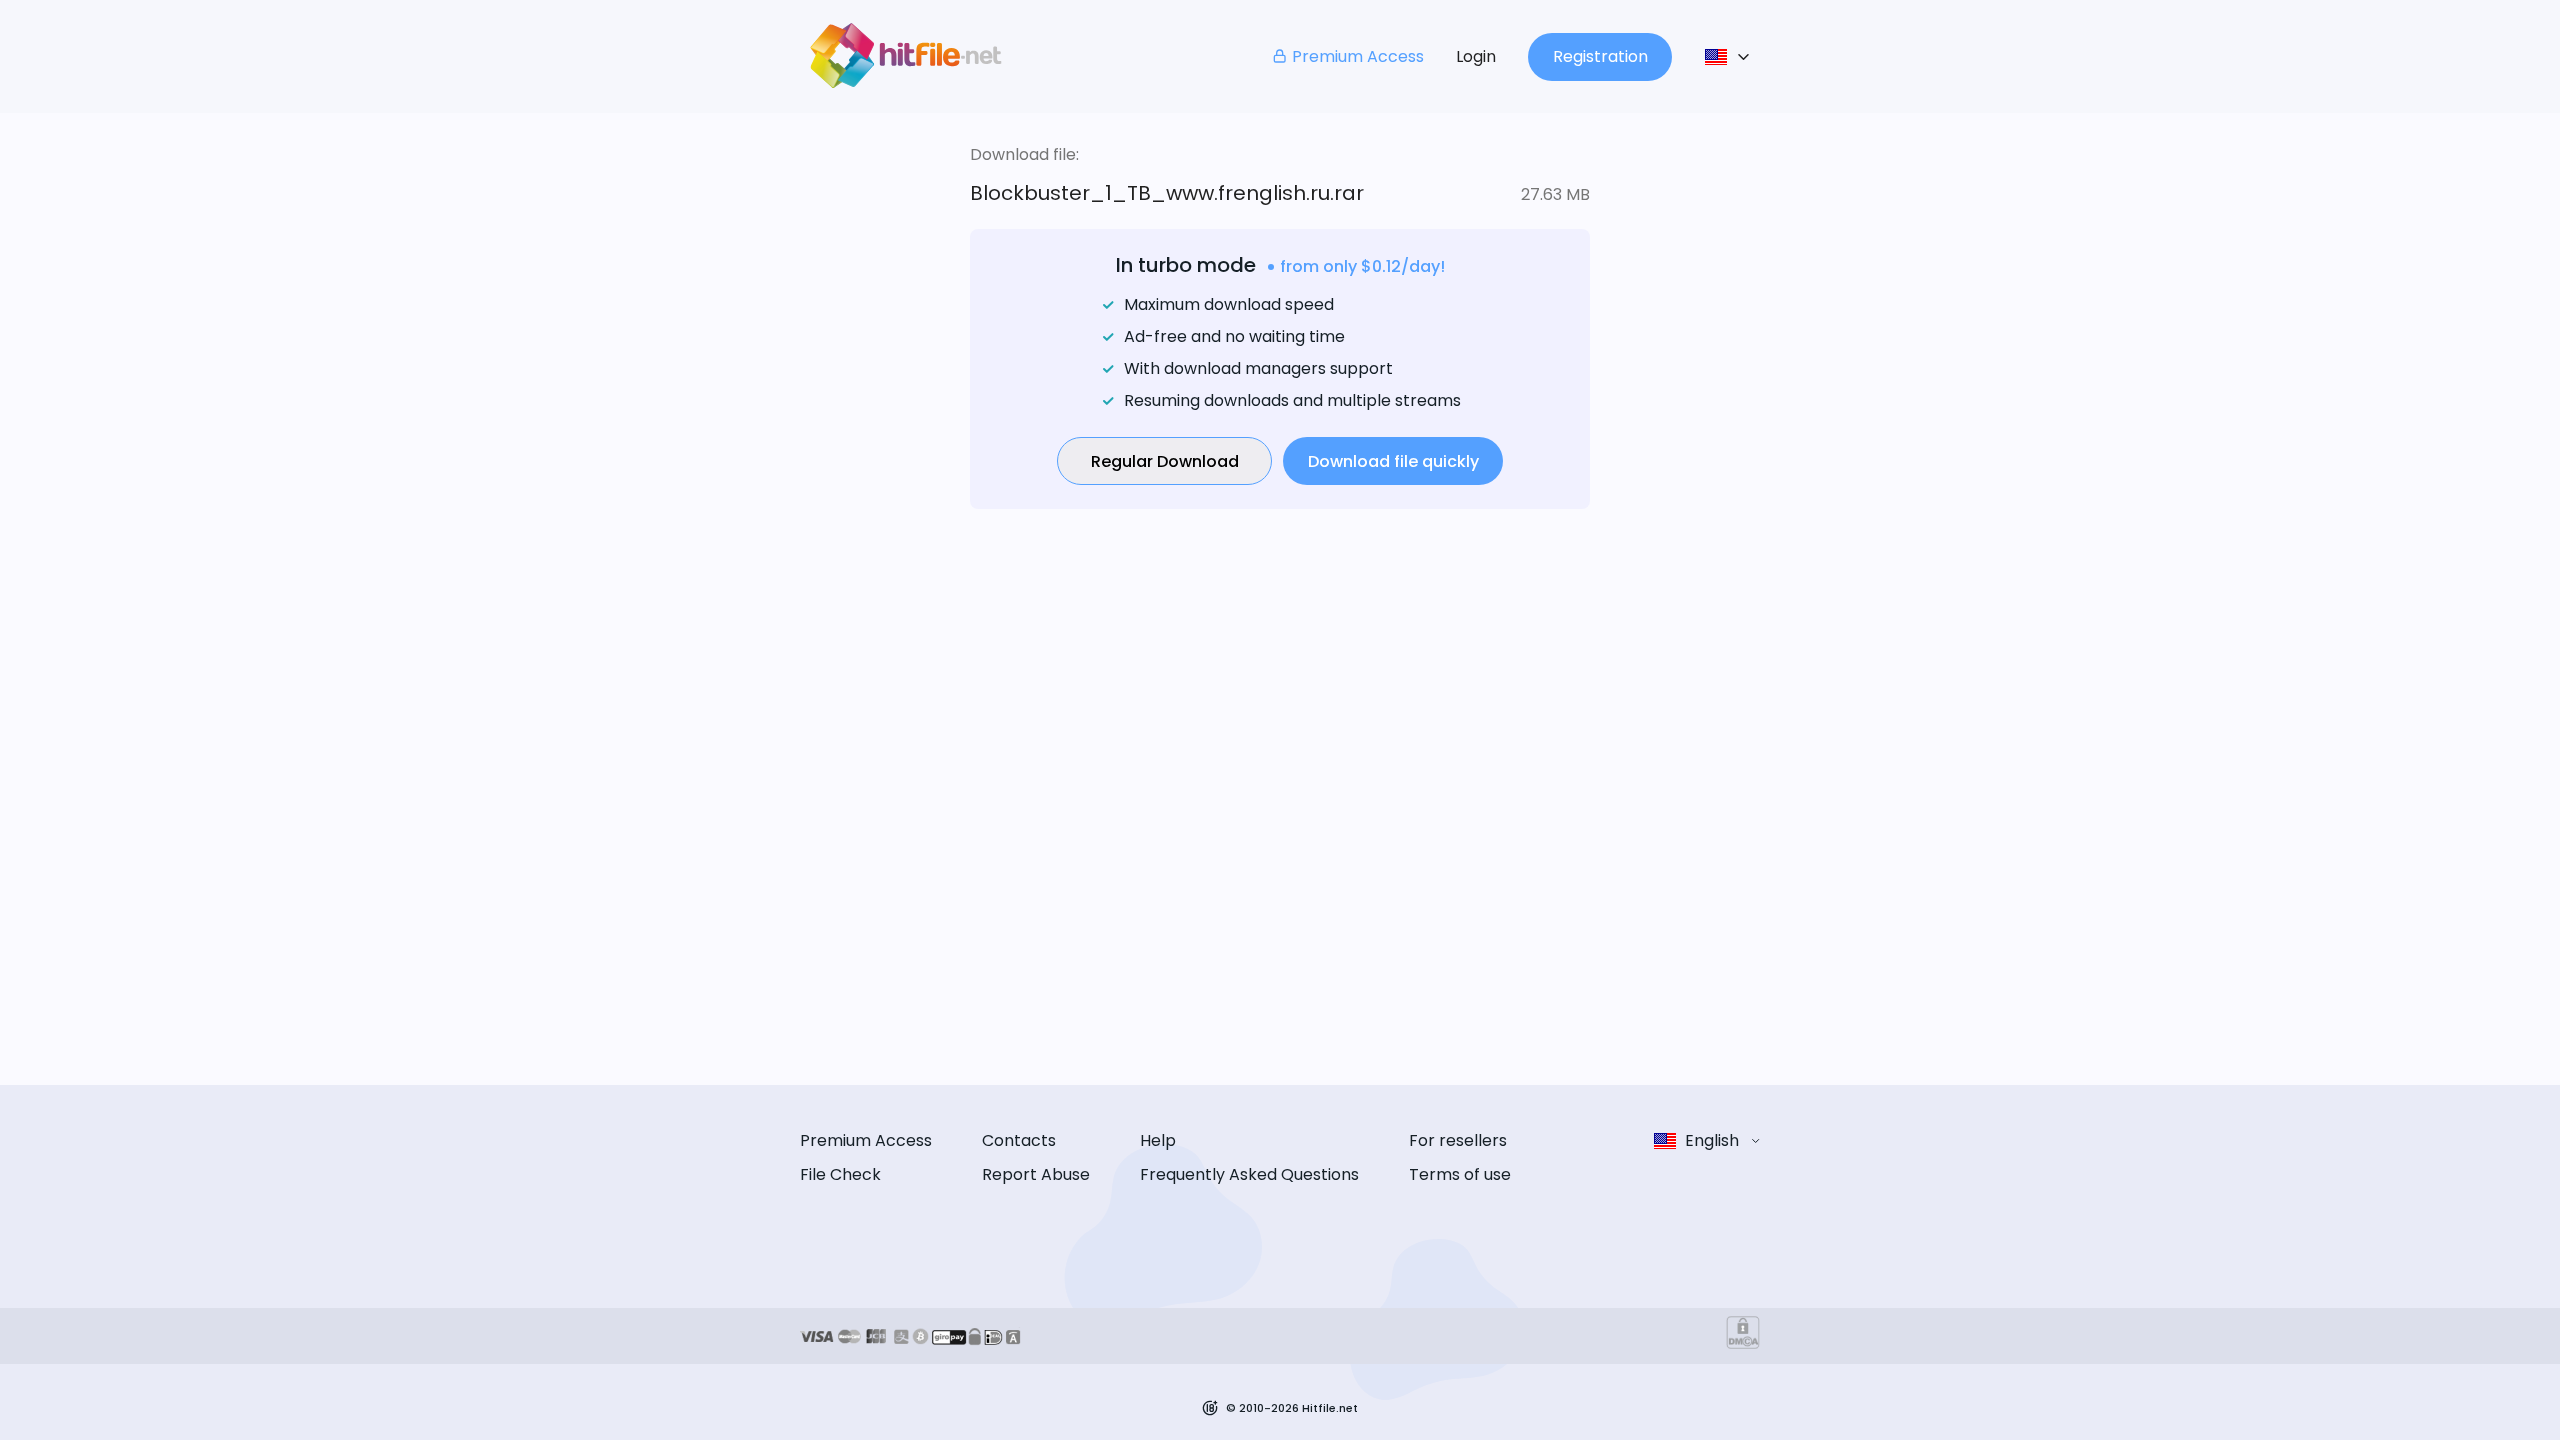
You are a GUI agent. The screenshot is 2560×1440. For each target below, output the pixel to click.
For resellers (1458, 1140)
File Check (840, 1174)
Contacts (1019, 1140)
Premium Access (1358, 56)
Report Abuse (1036, 1174)
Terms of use (1460, 1174)
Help (1158, 1140)
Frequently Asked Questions (1249, 1174)
